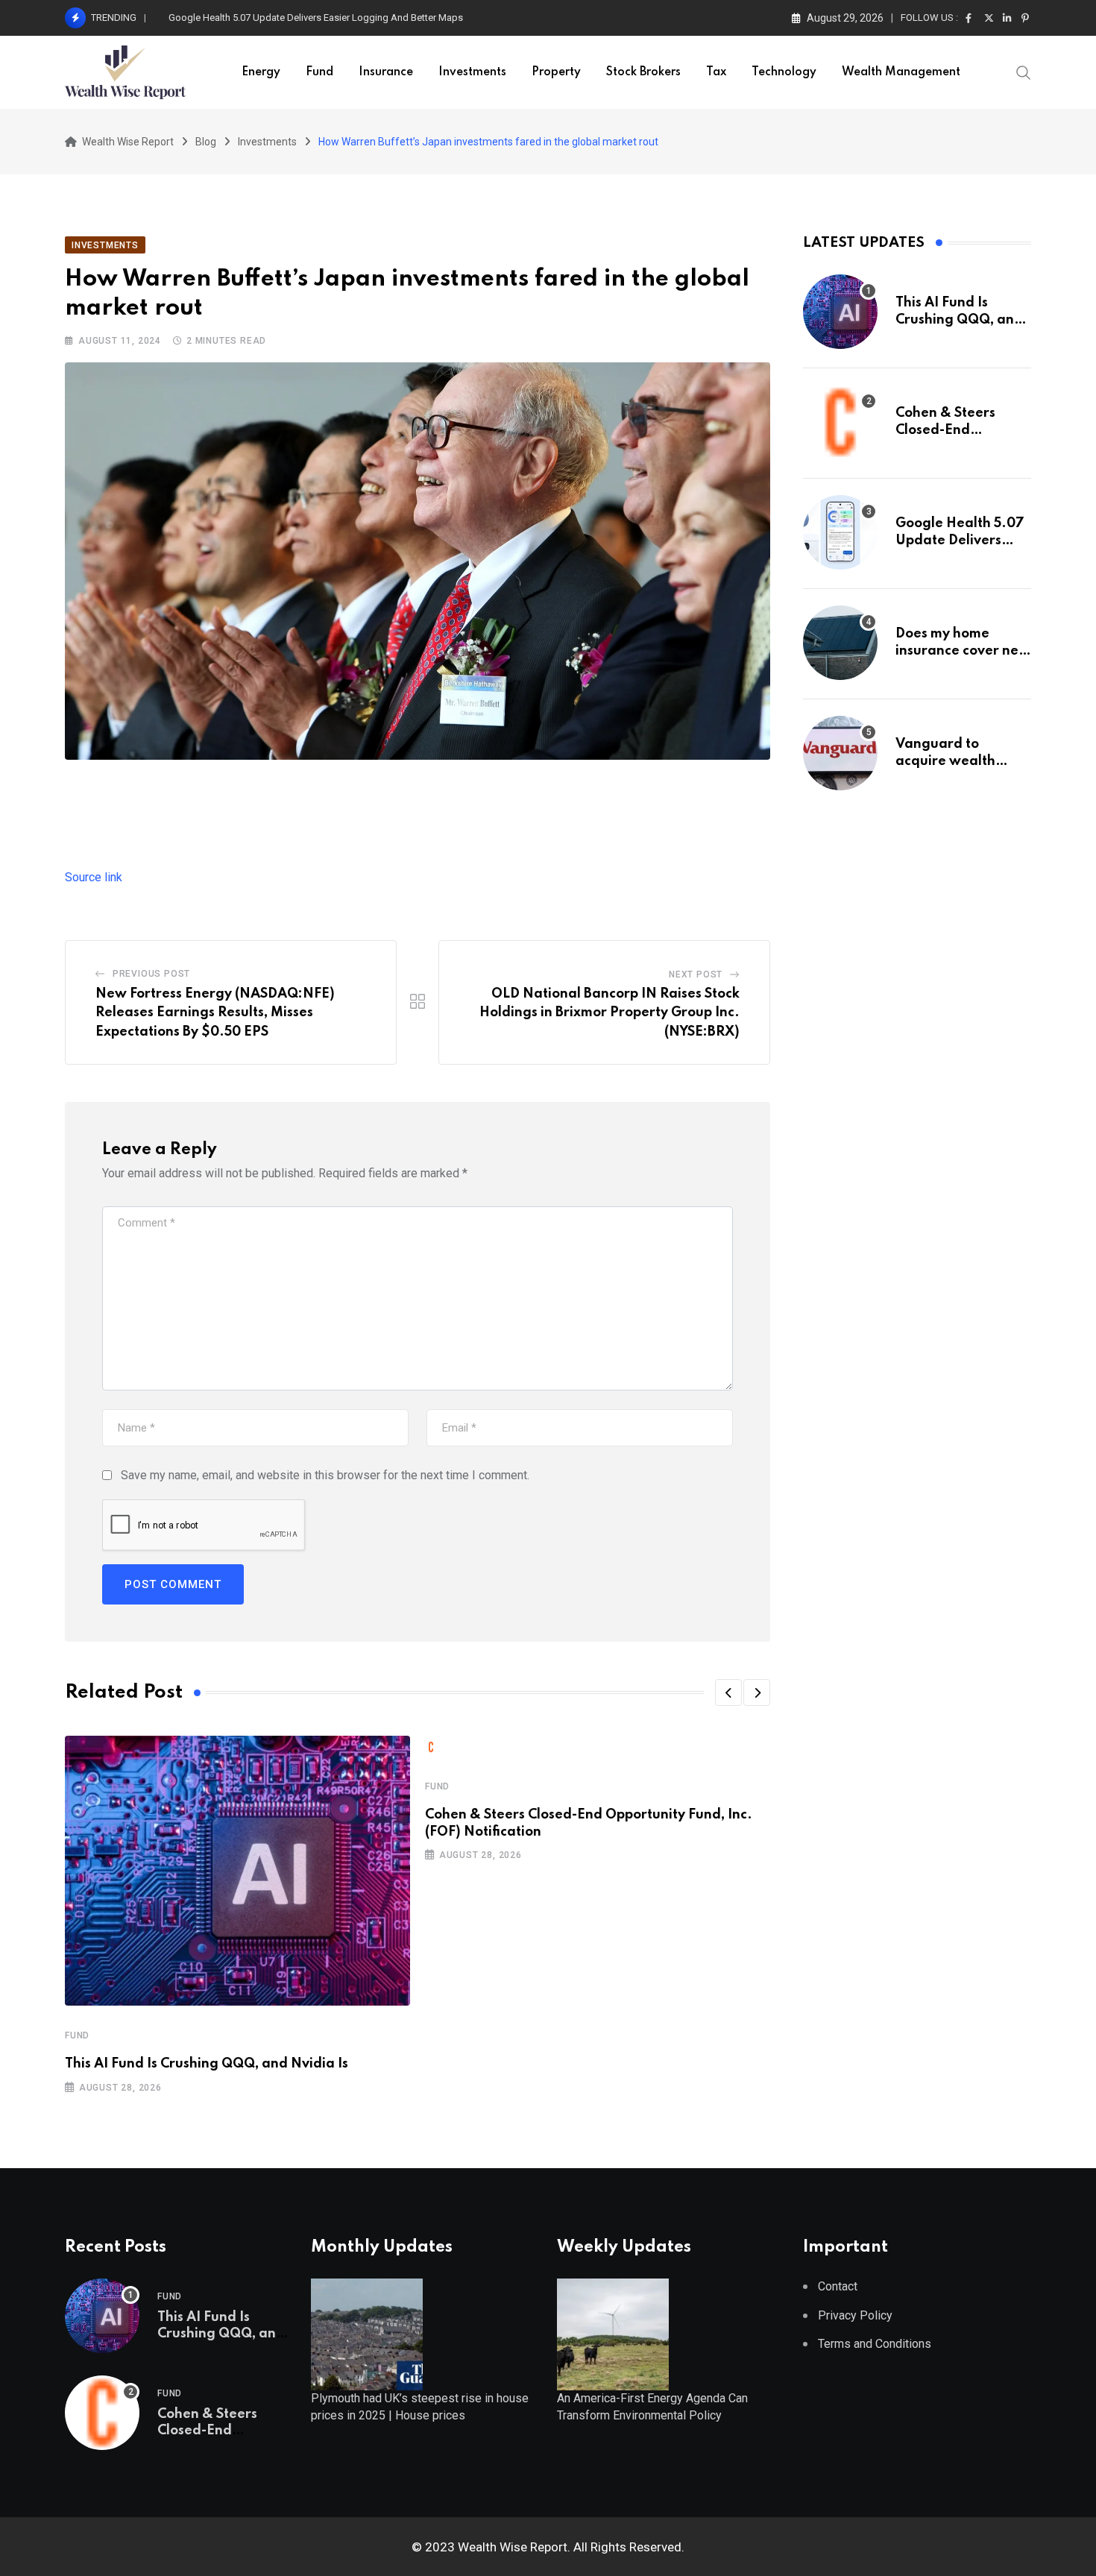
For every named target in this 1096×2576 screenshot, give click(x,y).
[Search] (1024, 72)
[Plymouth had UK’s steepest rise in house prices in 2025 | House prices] (367, 2333)
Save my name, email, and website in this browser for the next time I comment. (325, 1475)
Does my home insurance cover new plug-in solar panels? (292, 18)
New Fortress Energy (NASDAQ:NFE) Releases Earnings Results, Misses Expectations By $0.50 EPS (215, 1013)
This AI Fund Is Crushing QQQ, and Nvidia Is (207, 2064)
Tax (716, 72)
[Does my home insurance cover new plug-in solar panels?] (840, 643)
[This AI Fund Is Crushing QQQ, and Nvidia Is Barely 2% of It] (840, 312)
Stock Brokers (643, 72)
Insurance (386, 72)
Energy (261, 72)
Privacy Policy (855, 2315)
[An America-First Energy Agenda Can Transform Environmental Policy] (613, 2333)
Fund (319, 72)
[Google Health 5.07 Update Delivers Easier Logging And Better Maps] (840, 532)
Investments (472, 72)
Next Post (696, 974)
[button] (728, 1692)
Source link (94, 877)
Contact (838, 2286)
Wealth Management (901, 72)
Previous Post (151, 974)
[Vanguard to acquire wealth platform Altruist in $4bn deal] (840, 753)
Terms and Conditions (875, 2344)
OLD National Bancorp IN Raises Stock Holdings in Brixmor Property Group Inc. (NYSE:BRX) (610, 1013)
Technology (784, 72)
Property (556, 72)
